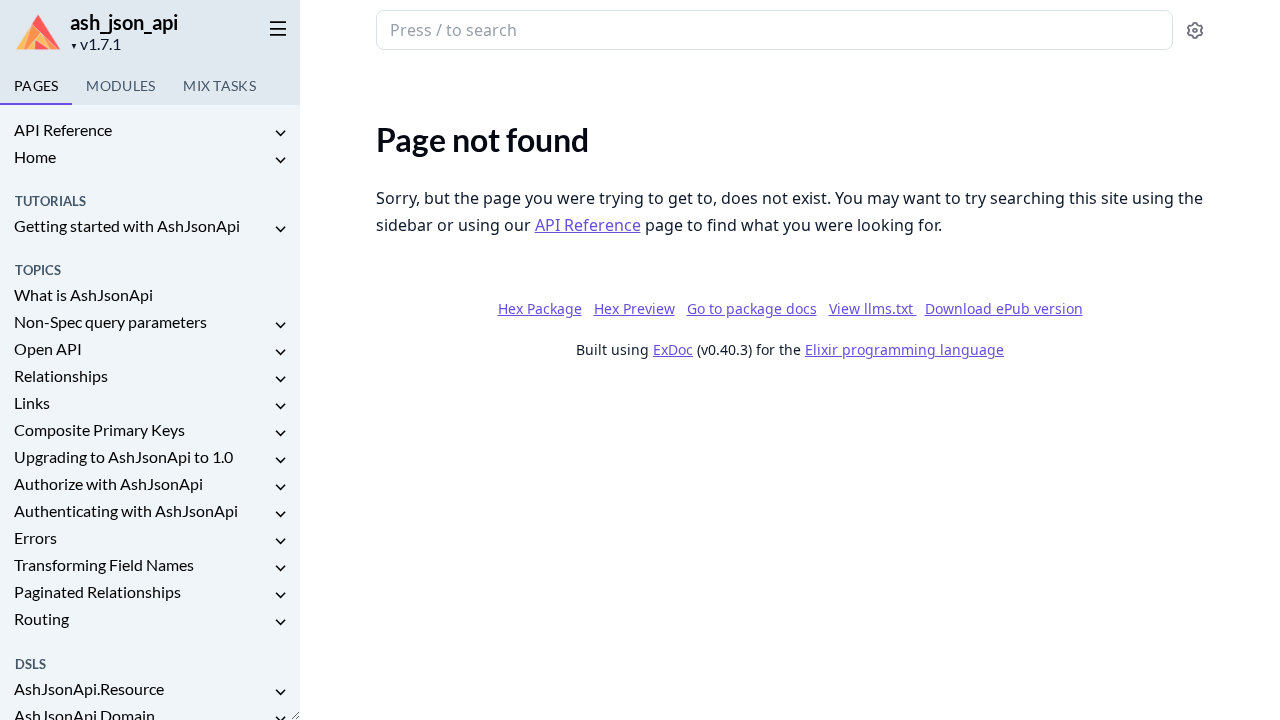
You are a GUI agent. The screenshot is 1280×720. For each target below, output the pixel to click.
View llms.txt (873, 308)
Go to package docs (752, 309)
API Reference (63, 129)
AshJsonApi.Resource (89, 688)
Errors (35, 537)
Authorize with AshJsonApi (108, 483)
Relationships (61, 375)
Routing (41, 618)
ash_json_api (124, 22)
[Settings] (1195, 30)
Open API (48, 348)
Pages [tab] (36, 85)
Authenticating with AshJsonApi (126, 510)
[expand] (280, 133)
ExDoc (673, 349)
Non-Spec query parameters (110, 321)
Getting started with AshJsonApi (127, 225)
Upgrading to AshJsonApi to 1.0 (123, 456)
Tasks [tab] (219, 85)
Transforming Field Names (104, 564)
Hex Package (540, 308)
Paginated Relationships (97, 591)
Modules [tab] (120, 85)
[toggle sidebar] (274, 28)
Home (35, 156)
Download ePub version (1004, 308)
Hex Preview (634, 308)
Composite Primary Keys (99, 429)
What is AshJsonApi (83, 294)
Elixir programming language (904, 349)
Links (32, 402)
